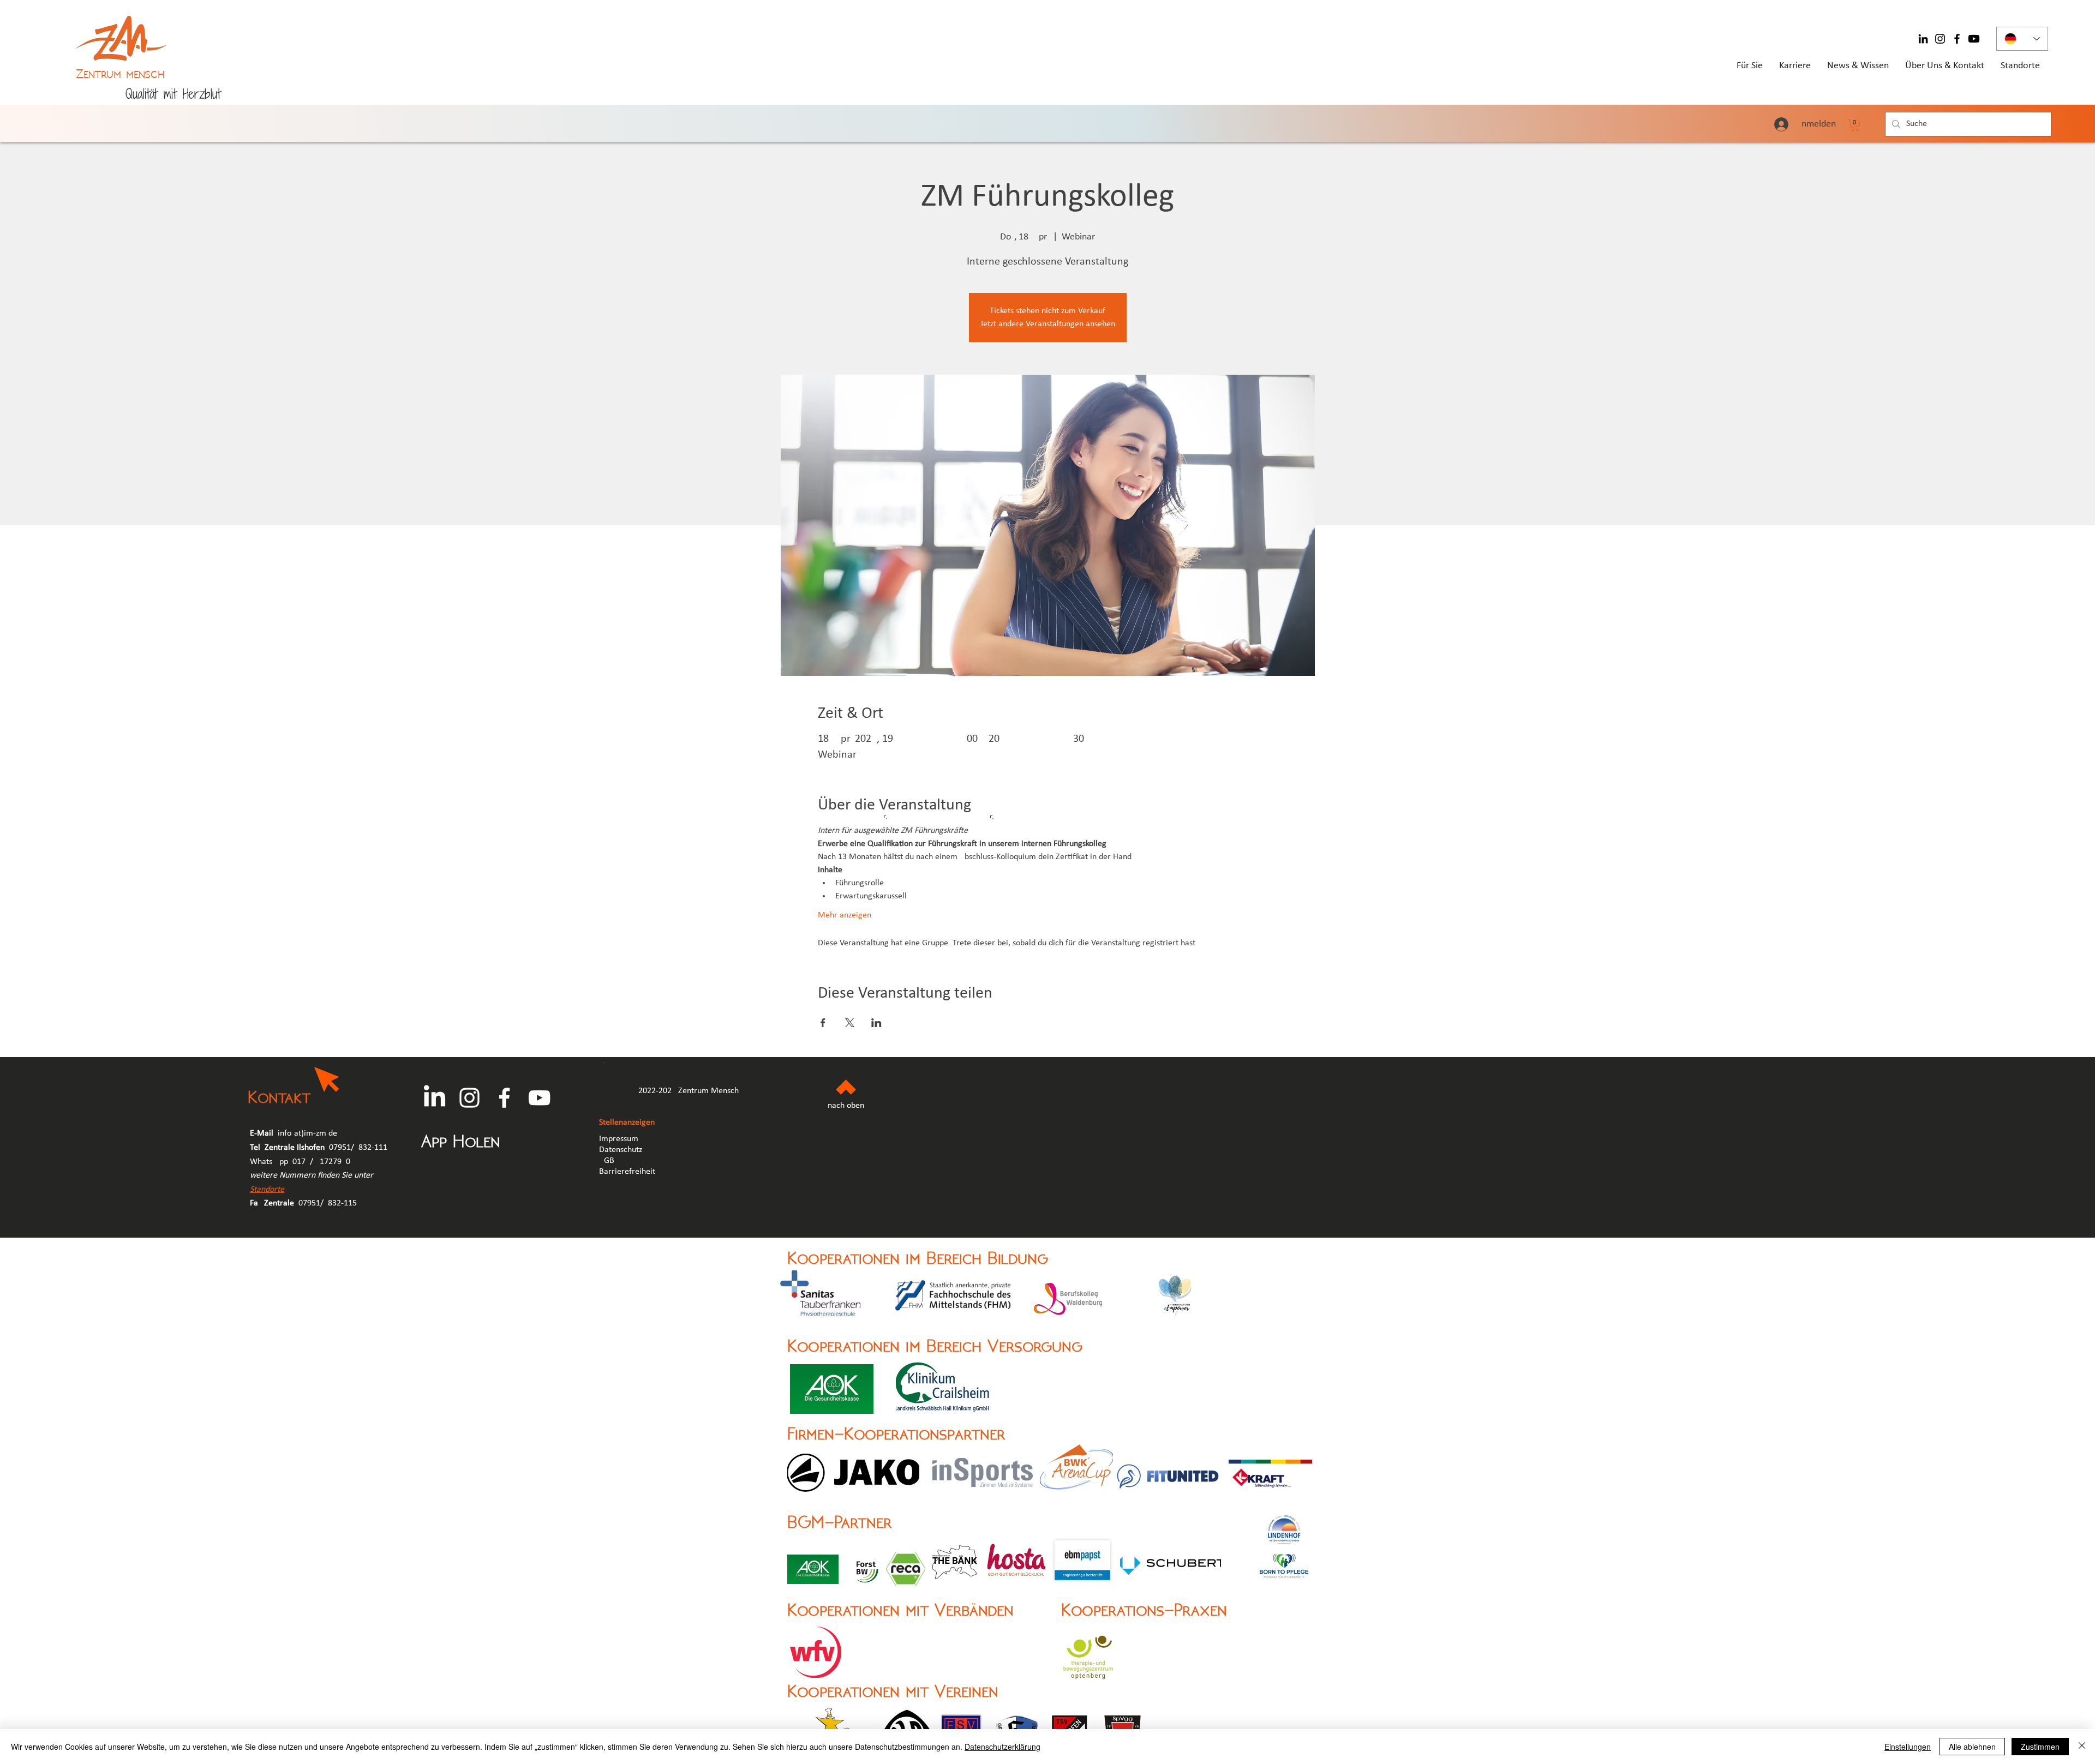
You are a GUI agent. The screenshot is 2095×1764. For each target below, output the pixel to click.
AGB (608, 1161)
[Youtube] (1974, 39)
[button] (1855, 125)
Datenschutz (621, 1150)
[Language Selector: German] (2022, 39)
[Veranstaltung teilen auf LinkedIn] (876, 1023)
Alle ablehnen (1972, 1747)
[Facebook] (1957, 39)
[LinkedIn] (1923, 39)
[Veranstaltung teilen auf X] (850, 1023)
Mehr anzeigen (845, 915)
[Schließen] (2082, 1747)
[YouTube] (539, 1098)
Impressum (619, 1139)
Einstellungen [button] (1908, 1747)
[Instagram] (1940, 39)
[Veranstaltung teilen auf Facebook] (823, 1023)
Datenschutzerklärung (1002, 1747)
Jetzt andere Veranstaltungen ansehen (1048, 324)
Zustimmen (2040, 1747)
